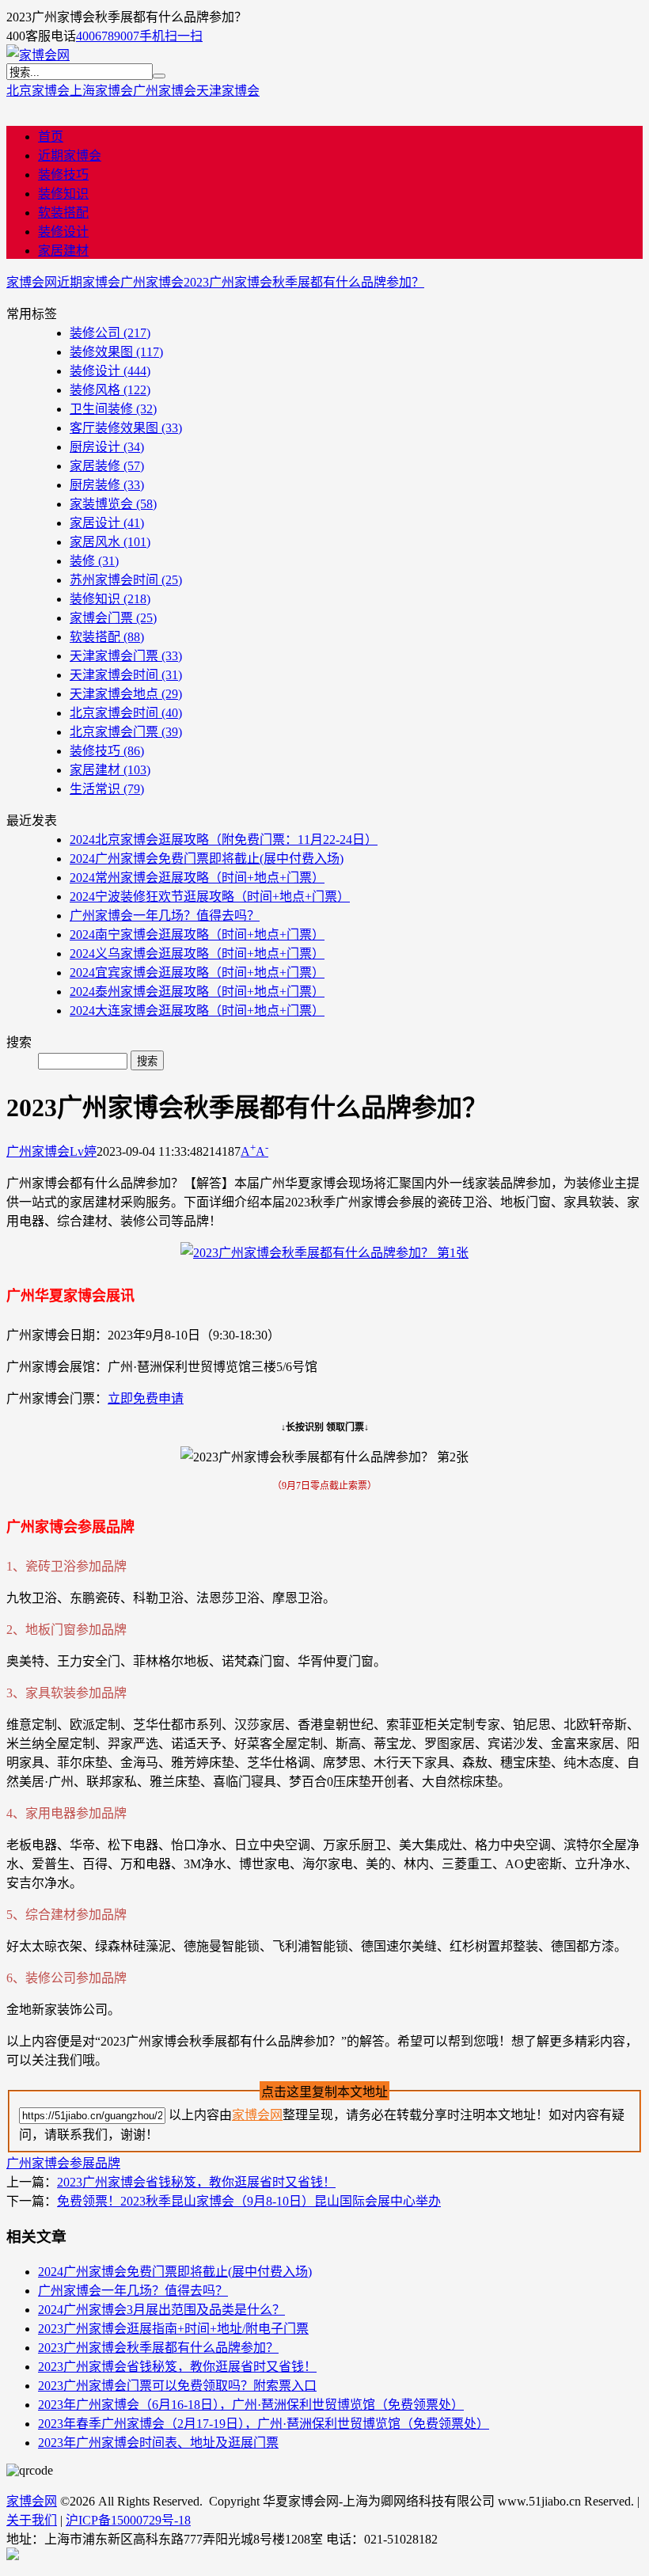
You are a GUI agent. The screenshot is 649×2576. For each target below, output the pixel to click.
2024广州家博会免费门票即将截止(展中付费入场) (207, 859)
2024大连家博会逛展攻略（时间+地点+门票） (197, 1011)
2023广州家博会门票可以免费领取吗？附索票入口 (177, 2386)
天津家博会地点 (126, 694)
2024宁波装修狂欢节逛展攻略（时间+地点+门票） (210, 897)
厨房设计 (107, 447)
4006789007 (108, 36)
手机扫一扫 (171, 36)
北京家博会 (38, 91)
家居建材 (63, 251)
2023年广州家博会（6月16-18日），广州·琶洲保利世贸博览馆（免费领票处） (251, 2405)
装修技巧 (63, 175)
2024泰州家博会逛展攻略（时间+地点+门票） (197, 992)
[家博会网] (38, 55)
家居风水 (110, 542)
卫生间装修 (113, 409)
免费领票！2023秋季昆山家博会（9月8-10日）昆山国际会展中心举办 (249, 2201)
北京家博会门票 (126, 732)
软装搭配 (63, 213)
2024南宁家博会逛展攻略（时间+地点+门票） (197, 935)
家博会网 (32, 282)
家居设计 (107, 523)
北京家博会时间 (126, 713)
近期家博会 (70, 156)
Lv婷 (83, 1151)
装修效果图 (116, 352)
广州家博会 (165, 91)
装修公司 (110, 333)
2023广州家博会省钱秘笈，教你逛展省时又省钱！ (196, 2182)
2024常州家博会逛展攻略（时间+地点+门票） (197, 878)
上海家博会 (101, 91)
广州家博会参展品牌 (63, 2163)
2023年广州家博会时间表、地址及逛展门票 (158, 2443)
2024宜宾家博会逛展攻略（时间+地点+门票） (197, 973)
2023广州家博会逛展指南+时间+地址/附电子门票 (173, 2329)
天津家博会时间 (126, 675)
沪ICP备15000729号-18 (128, 2520)
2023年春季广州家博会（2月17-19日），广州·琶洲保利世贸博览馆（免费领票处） (264, 2424)
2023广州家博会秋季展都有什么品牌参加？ (304, 282)
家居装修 (107, 466)
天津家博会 (228, 91)
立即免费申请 (146, 1398)
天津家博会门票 (126, 656)
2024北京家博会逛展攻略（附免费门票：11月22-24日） (224, 840)
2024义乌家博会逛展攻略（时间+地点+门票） (197, 954)
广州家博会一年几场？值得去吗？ (165, 916)
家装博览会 (113, 504)
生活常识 (107, 789)
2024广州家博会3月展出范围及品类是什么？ (161, 2310)
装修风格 (110, 390)
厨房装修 (107, 485)
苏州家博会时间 (126, 580)
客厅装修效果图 (126, 428)
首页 (51, 137)
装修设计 (63, 232)
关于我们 (32, 2520)
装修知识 (63, 194)
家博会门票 (113, 618)
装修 (94, 561)
